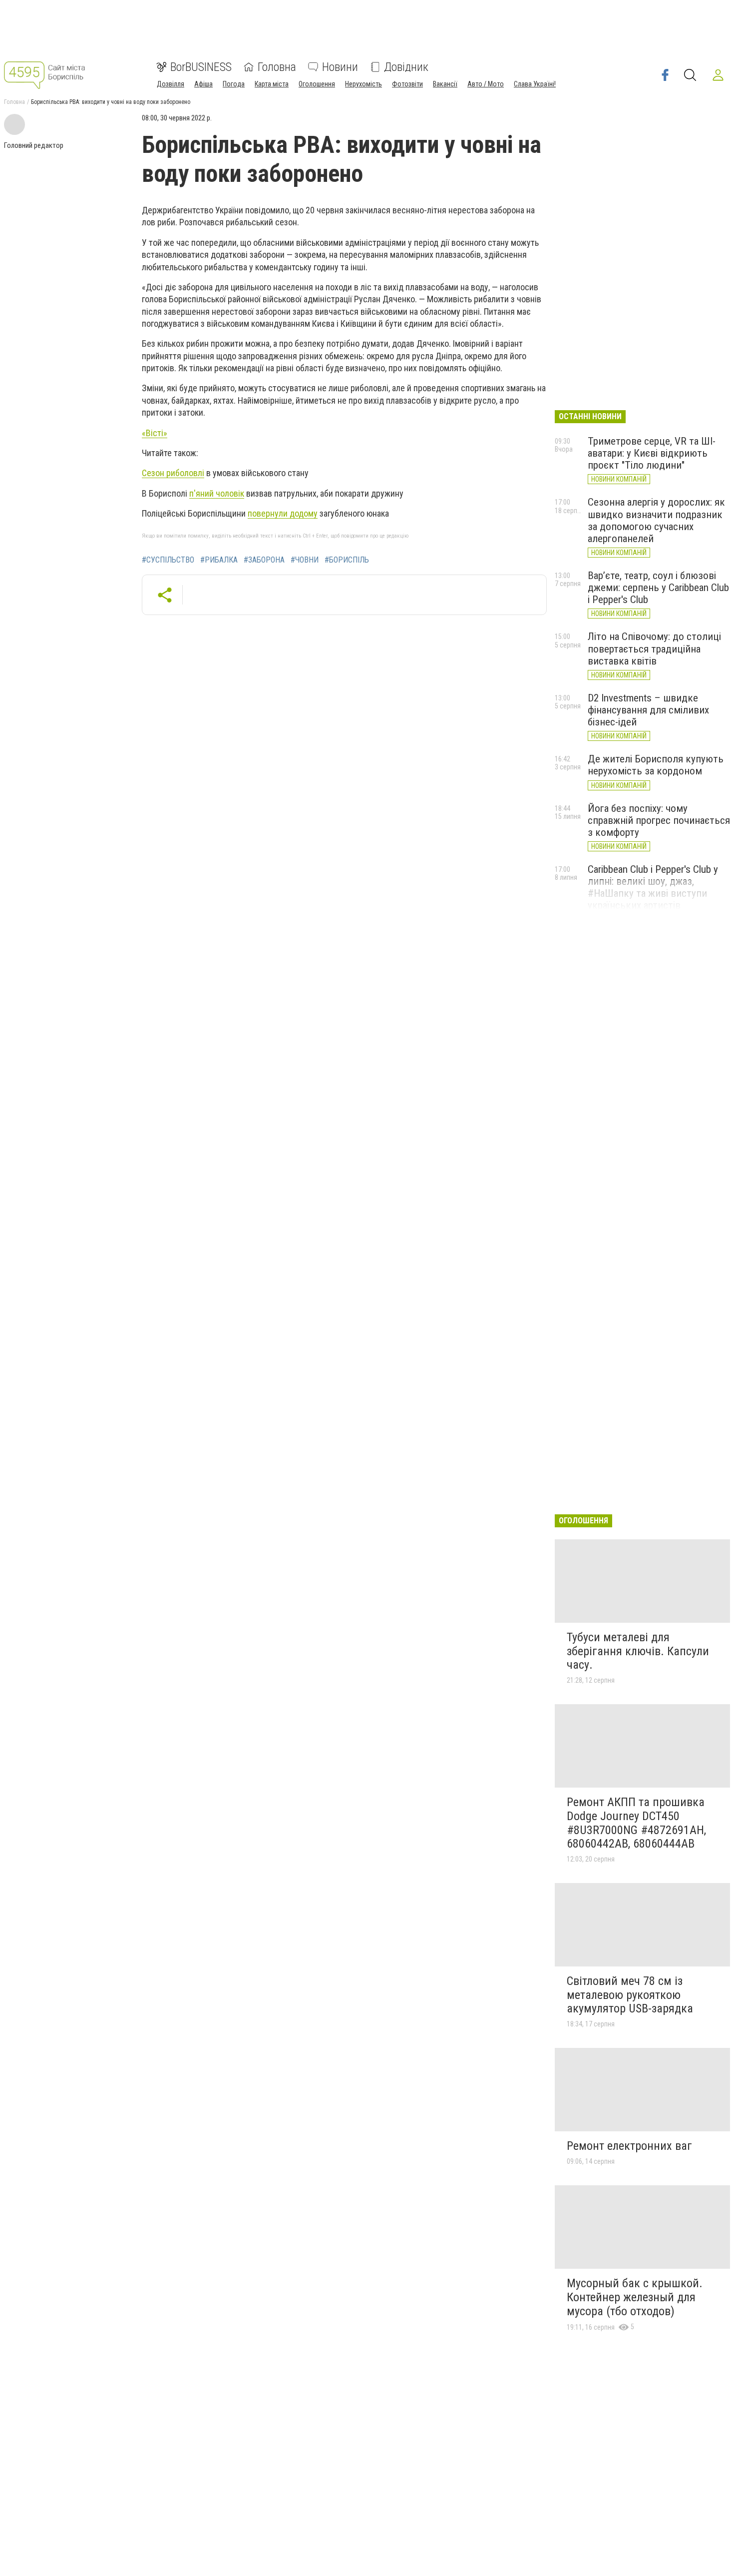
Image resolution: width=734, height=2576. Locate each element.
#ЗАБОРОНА (264, 560)
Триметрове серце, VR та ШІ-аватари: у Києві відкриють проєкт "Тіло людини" (652, 453)
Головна (277, 67)
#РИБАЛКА (219, 560)
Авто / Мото (486, 84)
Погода (234, 84)
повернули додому (283, 513)
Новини (340, 67)
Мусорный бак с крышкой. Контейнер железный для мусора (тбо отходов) (635, 2297)
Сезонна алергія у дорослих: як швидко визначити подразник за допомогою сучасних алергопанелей (656, 520)
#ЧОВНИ (305, 560)
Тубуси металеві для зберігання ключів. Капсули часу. (638, 1651)
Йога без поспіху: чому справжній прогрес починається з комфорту (659, 820)
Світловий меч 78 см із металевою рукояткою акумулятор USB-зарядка (630, 1995)
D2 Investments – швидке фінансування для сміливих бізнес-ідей (648, 710)
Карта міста (272, 84)
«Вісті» (155, 433)
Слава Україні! (535, 84)
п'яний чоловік (217, 493)
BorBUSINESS (201, 67)
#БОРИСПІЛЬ (347, 560)
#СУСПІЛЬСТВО (168, 560)
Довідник (406, 67)
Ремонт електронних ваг (629, 2146)
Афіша (203, 84)
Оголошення (317, 84)
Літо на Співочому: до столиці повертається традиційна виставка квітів (654, 648)
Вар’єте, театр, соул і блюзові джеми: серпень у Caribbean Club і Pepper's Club (658, 588)
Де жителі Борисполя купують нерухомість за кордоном (656, 765)
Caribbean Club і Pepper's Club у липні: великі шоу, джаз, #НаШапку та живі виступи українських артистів (653, 887)
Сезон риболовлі (173, 473)
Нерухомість (364, 84)
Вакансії (445, 84)
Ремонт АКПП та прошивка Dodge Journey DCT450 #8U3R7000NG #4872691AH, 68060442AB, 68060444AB (636, 1823)
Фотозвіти (407, 84)
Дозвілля (171, 84)
